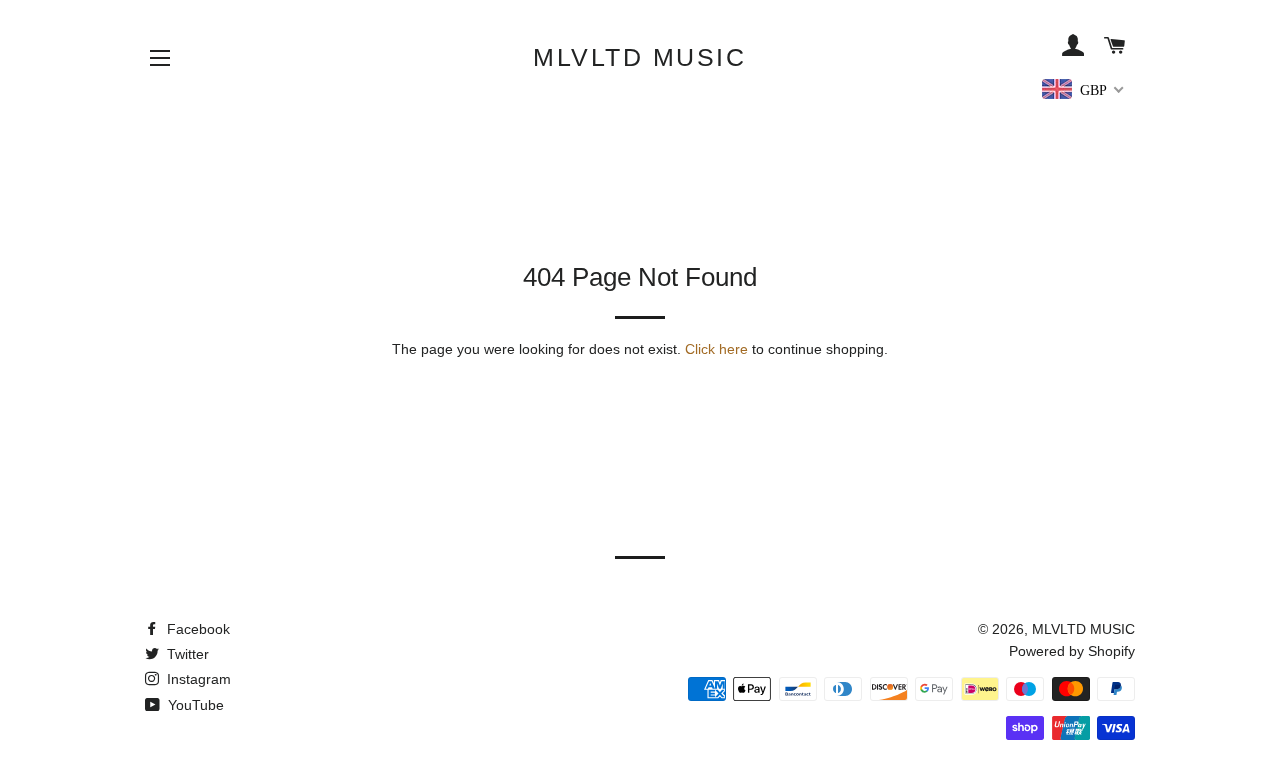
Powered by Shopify (1072, 651)
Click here (716, 349)
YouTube (194, 705)
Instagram (197, 679)
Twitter (186, 654)
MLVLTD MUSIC (639, 57)
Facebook (196, 629)
